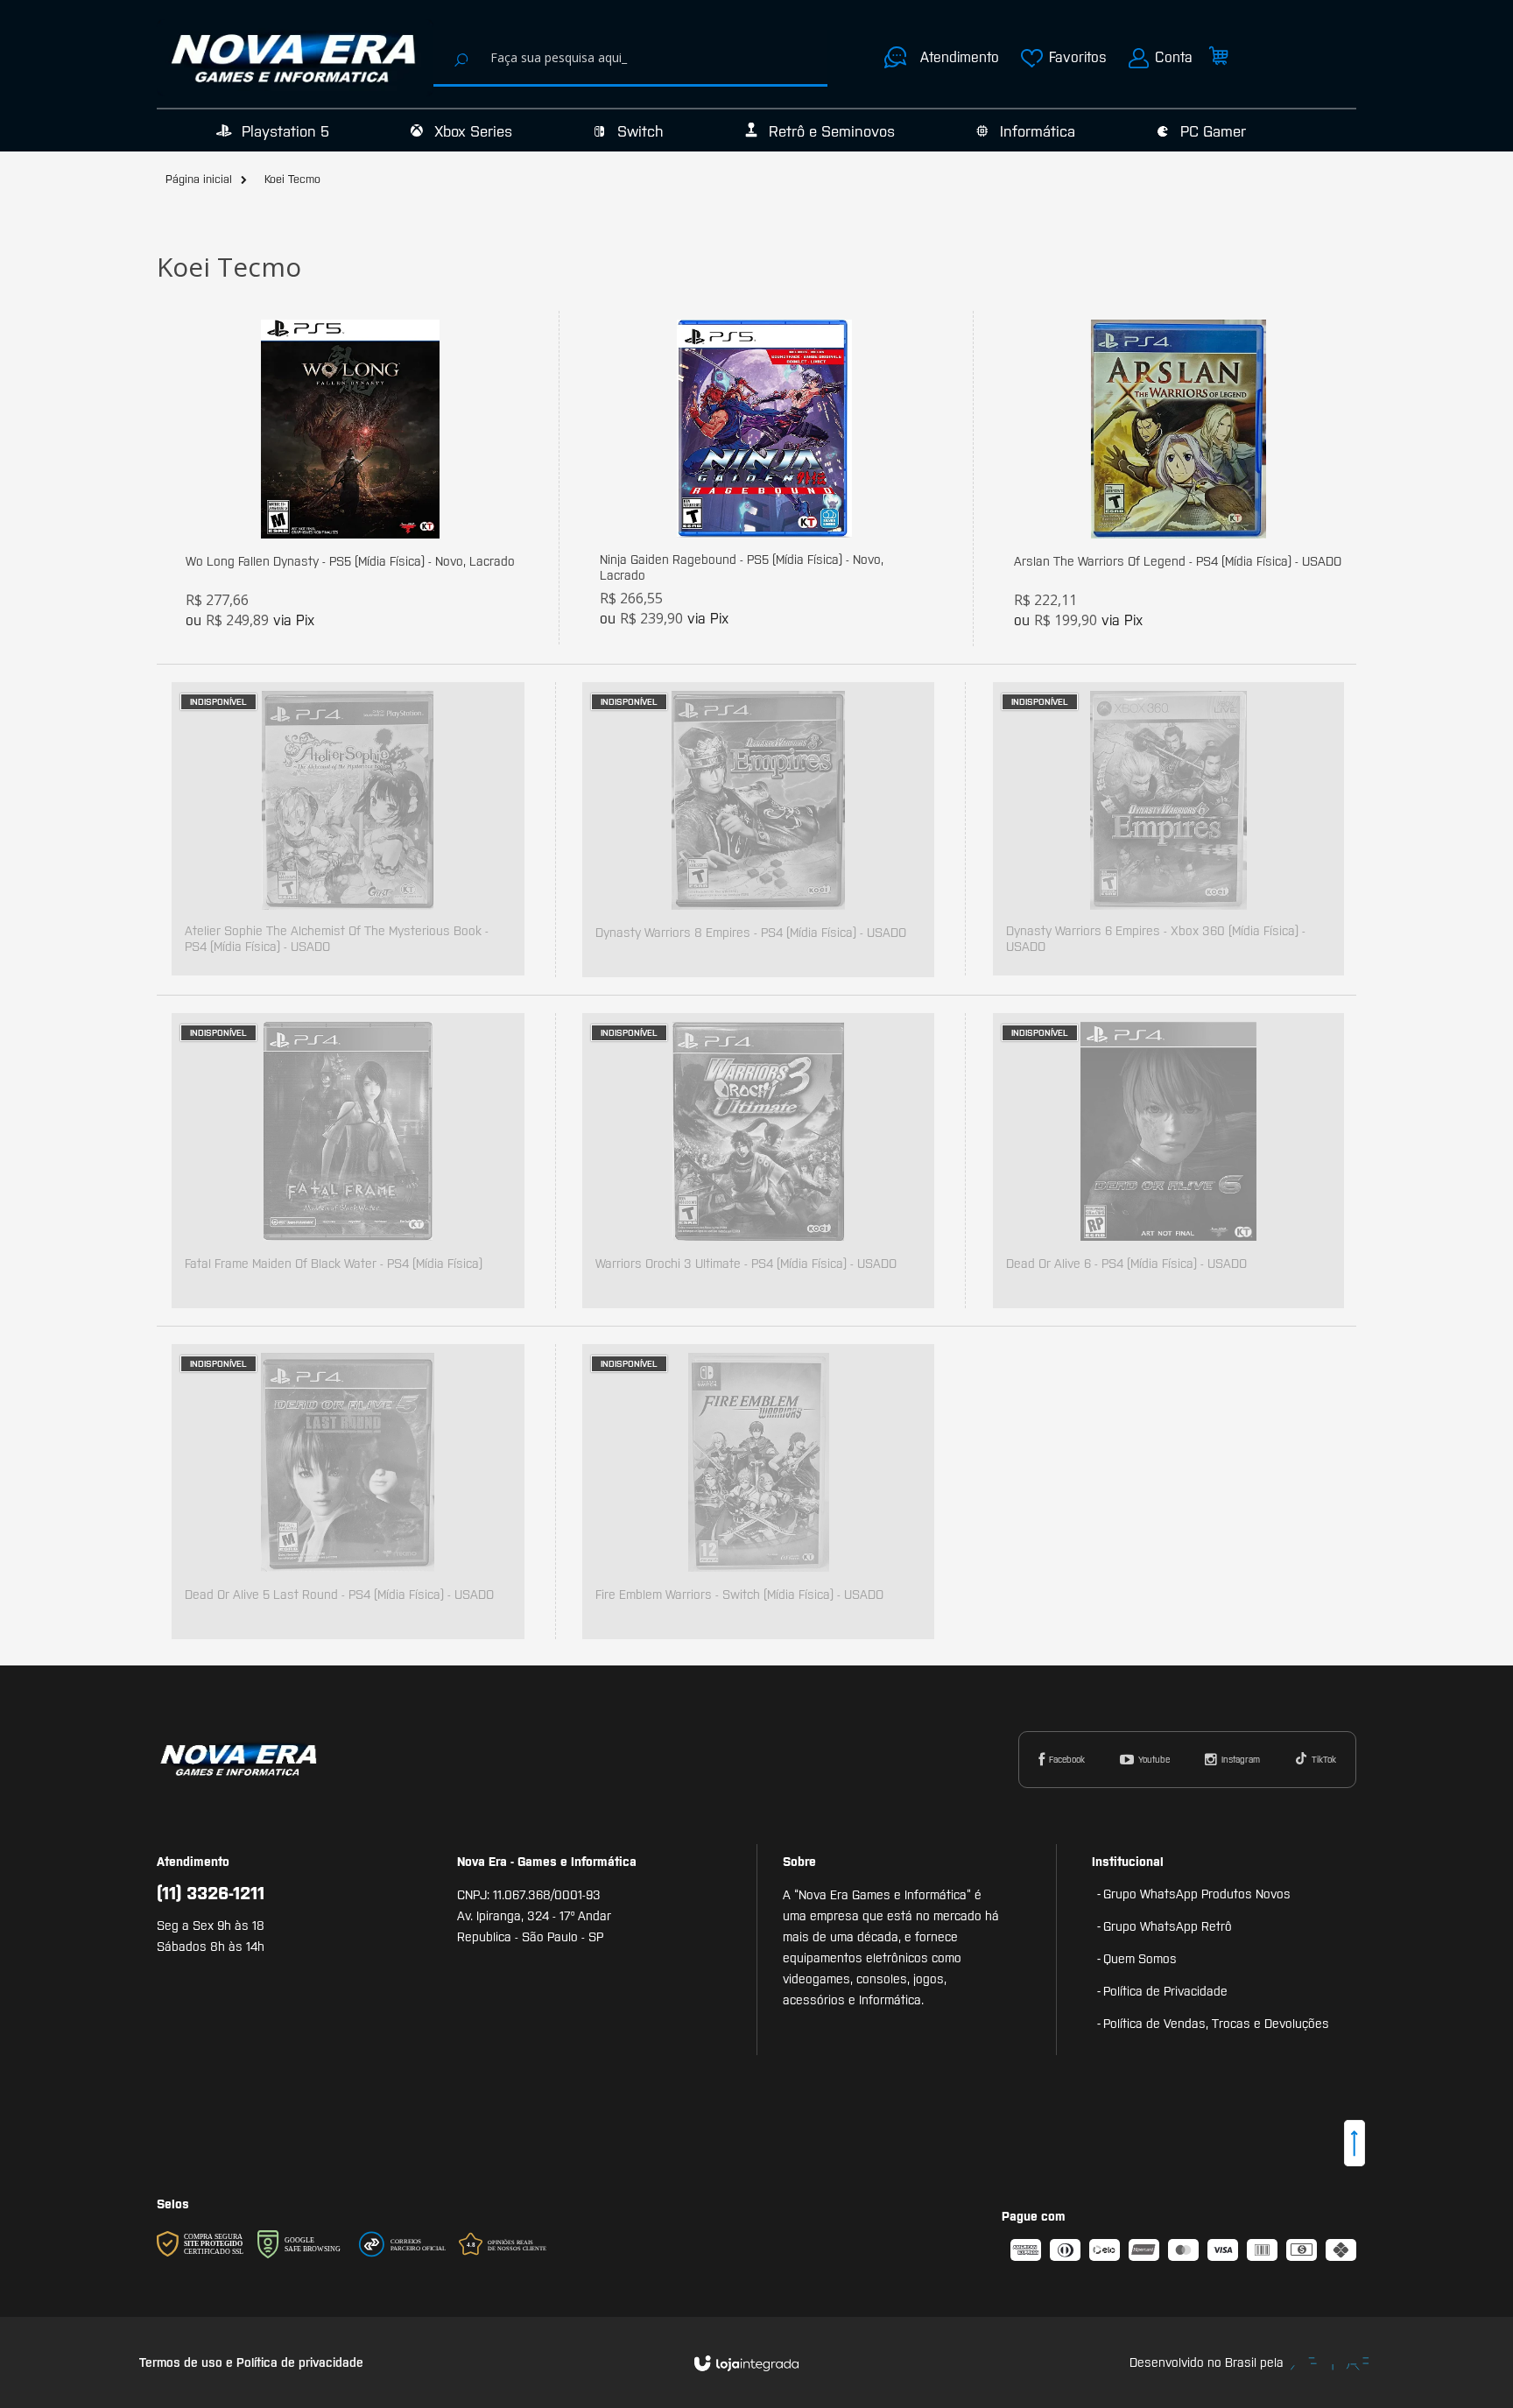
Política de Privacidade (1165, 1991)
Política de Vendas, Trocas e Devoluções (1216, 2024)
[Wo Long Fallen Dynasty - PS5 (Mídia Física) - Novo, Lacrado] (350, 479)
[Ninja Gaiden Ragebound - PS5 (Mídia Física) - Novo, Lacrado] (764, 478)
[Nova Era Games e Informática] (295, 58)
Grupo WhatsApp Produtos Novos (1197, 1894)
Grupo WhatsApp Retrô (1168, 1926)
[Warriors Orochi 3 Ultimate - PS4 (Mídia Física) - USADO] (758, 1161)
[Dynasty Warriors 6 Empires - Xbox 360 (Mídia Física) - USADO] (1168, 829)
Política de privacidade (300, 2362)
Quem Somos (1140, 1959)
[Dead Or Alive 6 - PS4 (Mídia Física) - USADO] (1168, 1161)
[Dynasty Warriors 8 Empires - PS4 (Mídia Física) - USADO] (758, 830)
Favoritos (1078, 57)
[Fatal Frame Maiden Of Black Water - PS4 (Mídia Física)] (348, 1161)
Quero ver (360, 556)
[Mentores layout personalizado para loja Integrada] (1330, 2364)
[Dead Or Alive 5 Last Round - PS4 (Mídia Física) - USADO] (348, 1492)
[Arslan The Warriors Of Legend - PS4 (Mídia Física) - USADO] (1178, 479)
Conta (1174, 57)
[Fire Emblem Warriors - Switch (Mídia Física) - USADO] (758, 1492)
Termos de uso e (188, 2362)
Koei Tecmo (292, 179)
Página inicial (199, 179)
